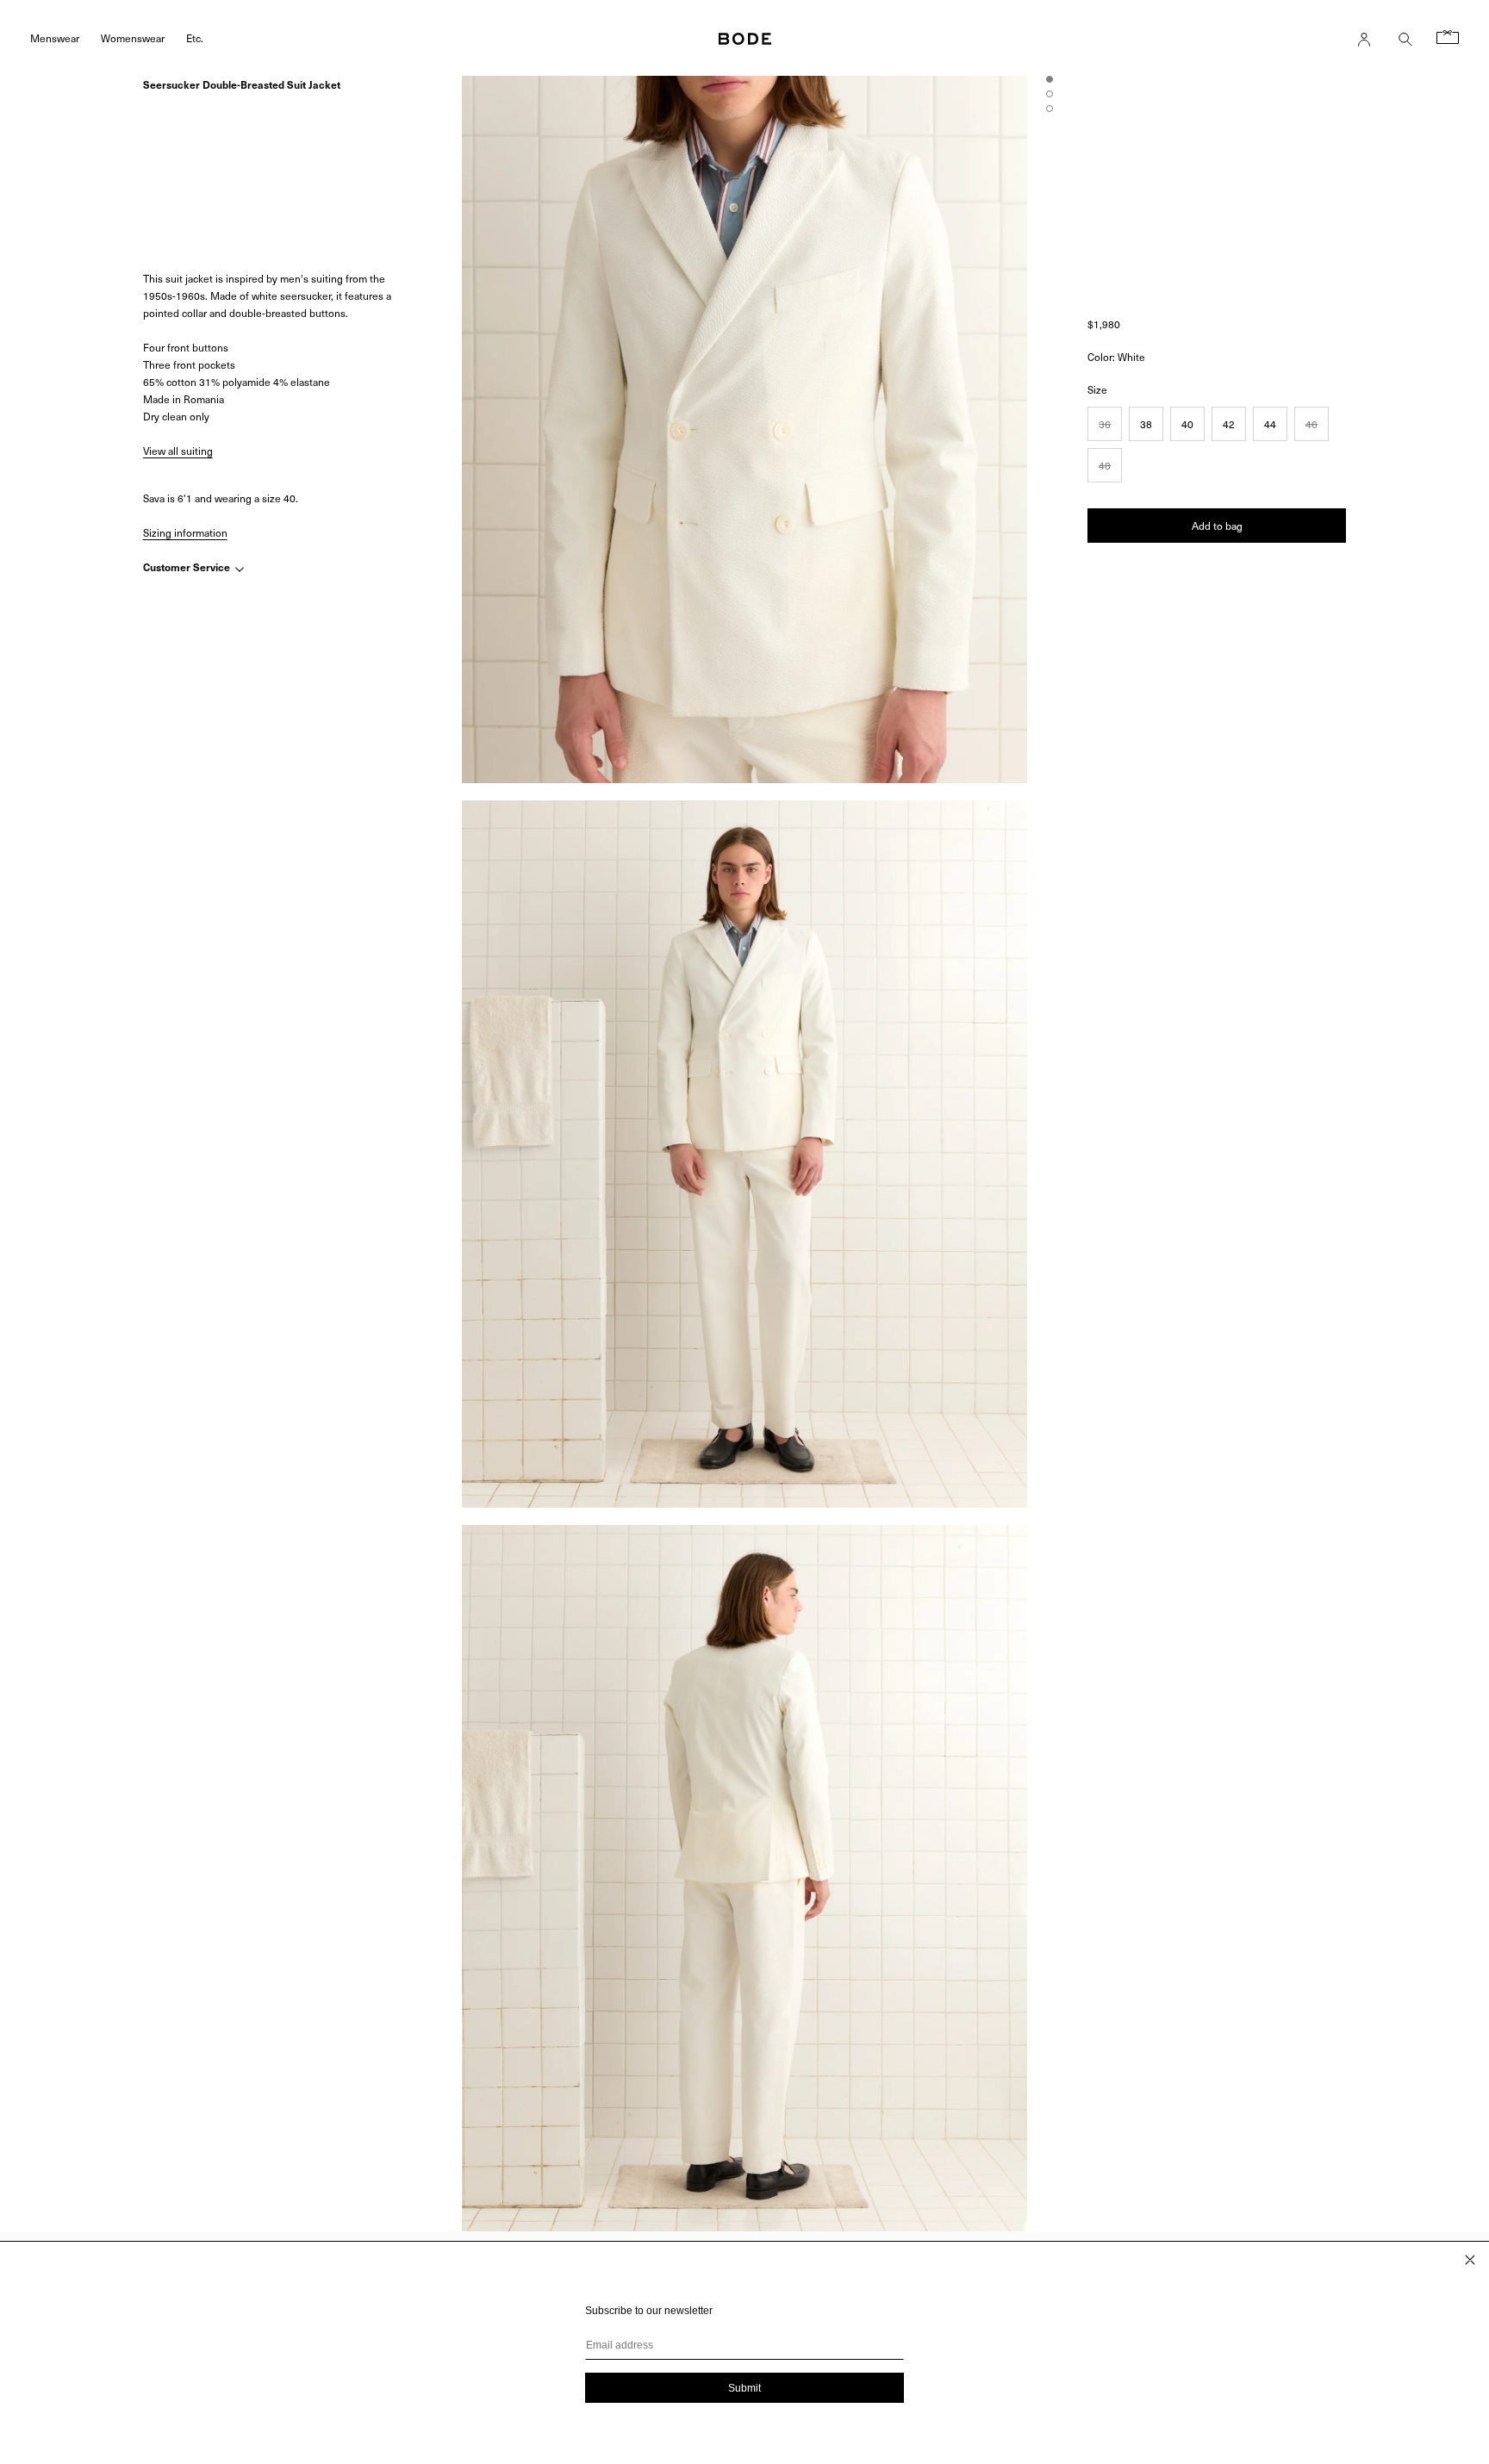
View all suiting (178, 451)
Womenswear (133, 37)
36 (1105, 424)
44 (1270, 424)
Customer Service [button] (188, 568)
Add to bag (1217, 526)
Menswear (55, 37)
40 (1187, 424)
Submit (744, 2388)
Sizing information (185, 532)
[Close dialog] (1470, 2260)
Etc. (195, 37)
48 (1105, 465)
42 (1229, 424)
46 (1311, 424)
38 (1146, 424)
